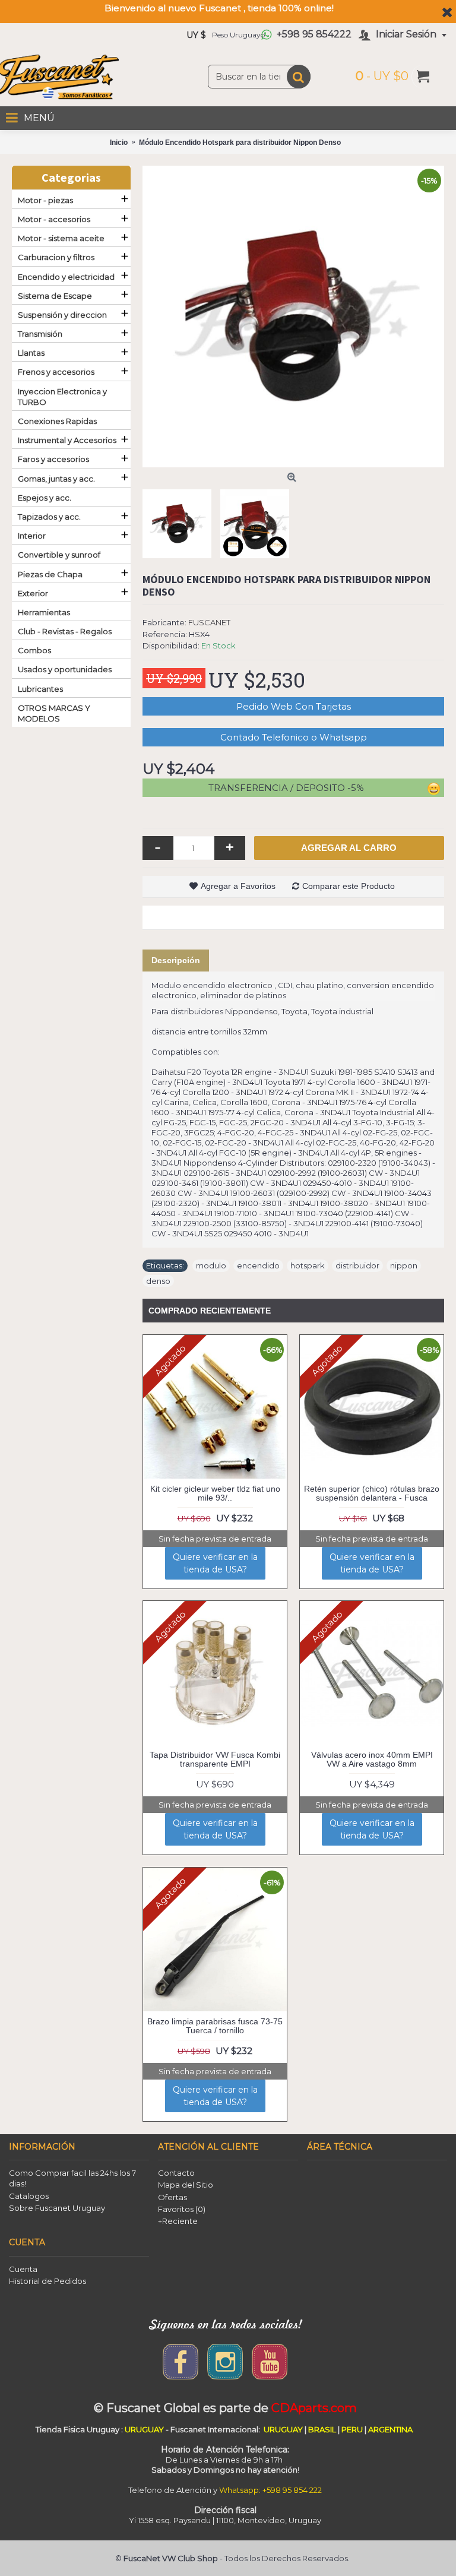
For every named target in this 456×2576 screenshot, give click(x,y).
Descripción (176, 960)
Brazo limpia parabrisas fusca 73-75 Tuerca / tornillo (215, 2026)
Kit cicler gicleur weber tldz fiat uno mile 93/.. (215, 1493)
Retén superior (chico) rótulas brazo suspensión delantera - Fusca (372, 1493)
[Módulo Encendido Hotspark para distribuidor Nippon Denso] (293, 317)
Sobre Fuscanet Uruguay (57, 2208)
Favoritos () (182, 2209)
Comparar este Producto (349, 886)
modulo (211, 1265)
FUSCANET (209, 622)
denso (158, 1281)
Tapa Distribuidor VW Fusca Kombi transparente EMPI (215, 1759)
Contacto (176, 2173)
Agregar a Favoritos (238, 886)
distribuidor (357, 1265)
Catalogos (29, 2196)
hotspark (308, 1265)
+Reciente (178, 2221)
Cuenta (23, 2269)
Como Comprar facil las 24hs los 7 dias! (72, 2178)
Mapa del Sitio (186, 2185)
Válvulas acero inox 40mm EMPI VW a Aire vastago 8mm (372, 1759)
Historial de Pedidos (47, 2281)
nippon (404, 1265)
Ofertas (172, 2197)
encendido (258, 1265)
